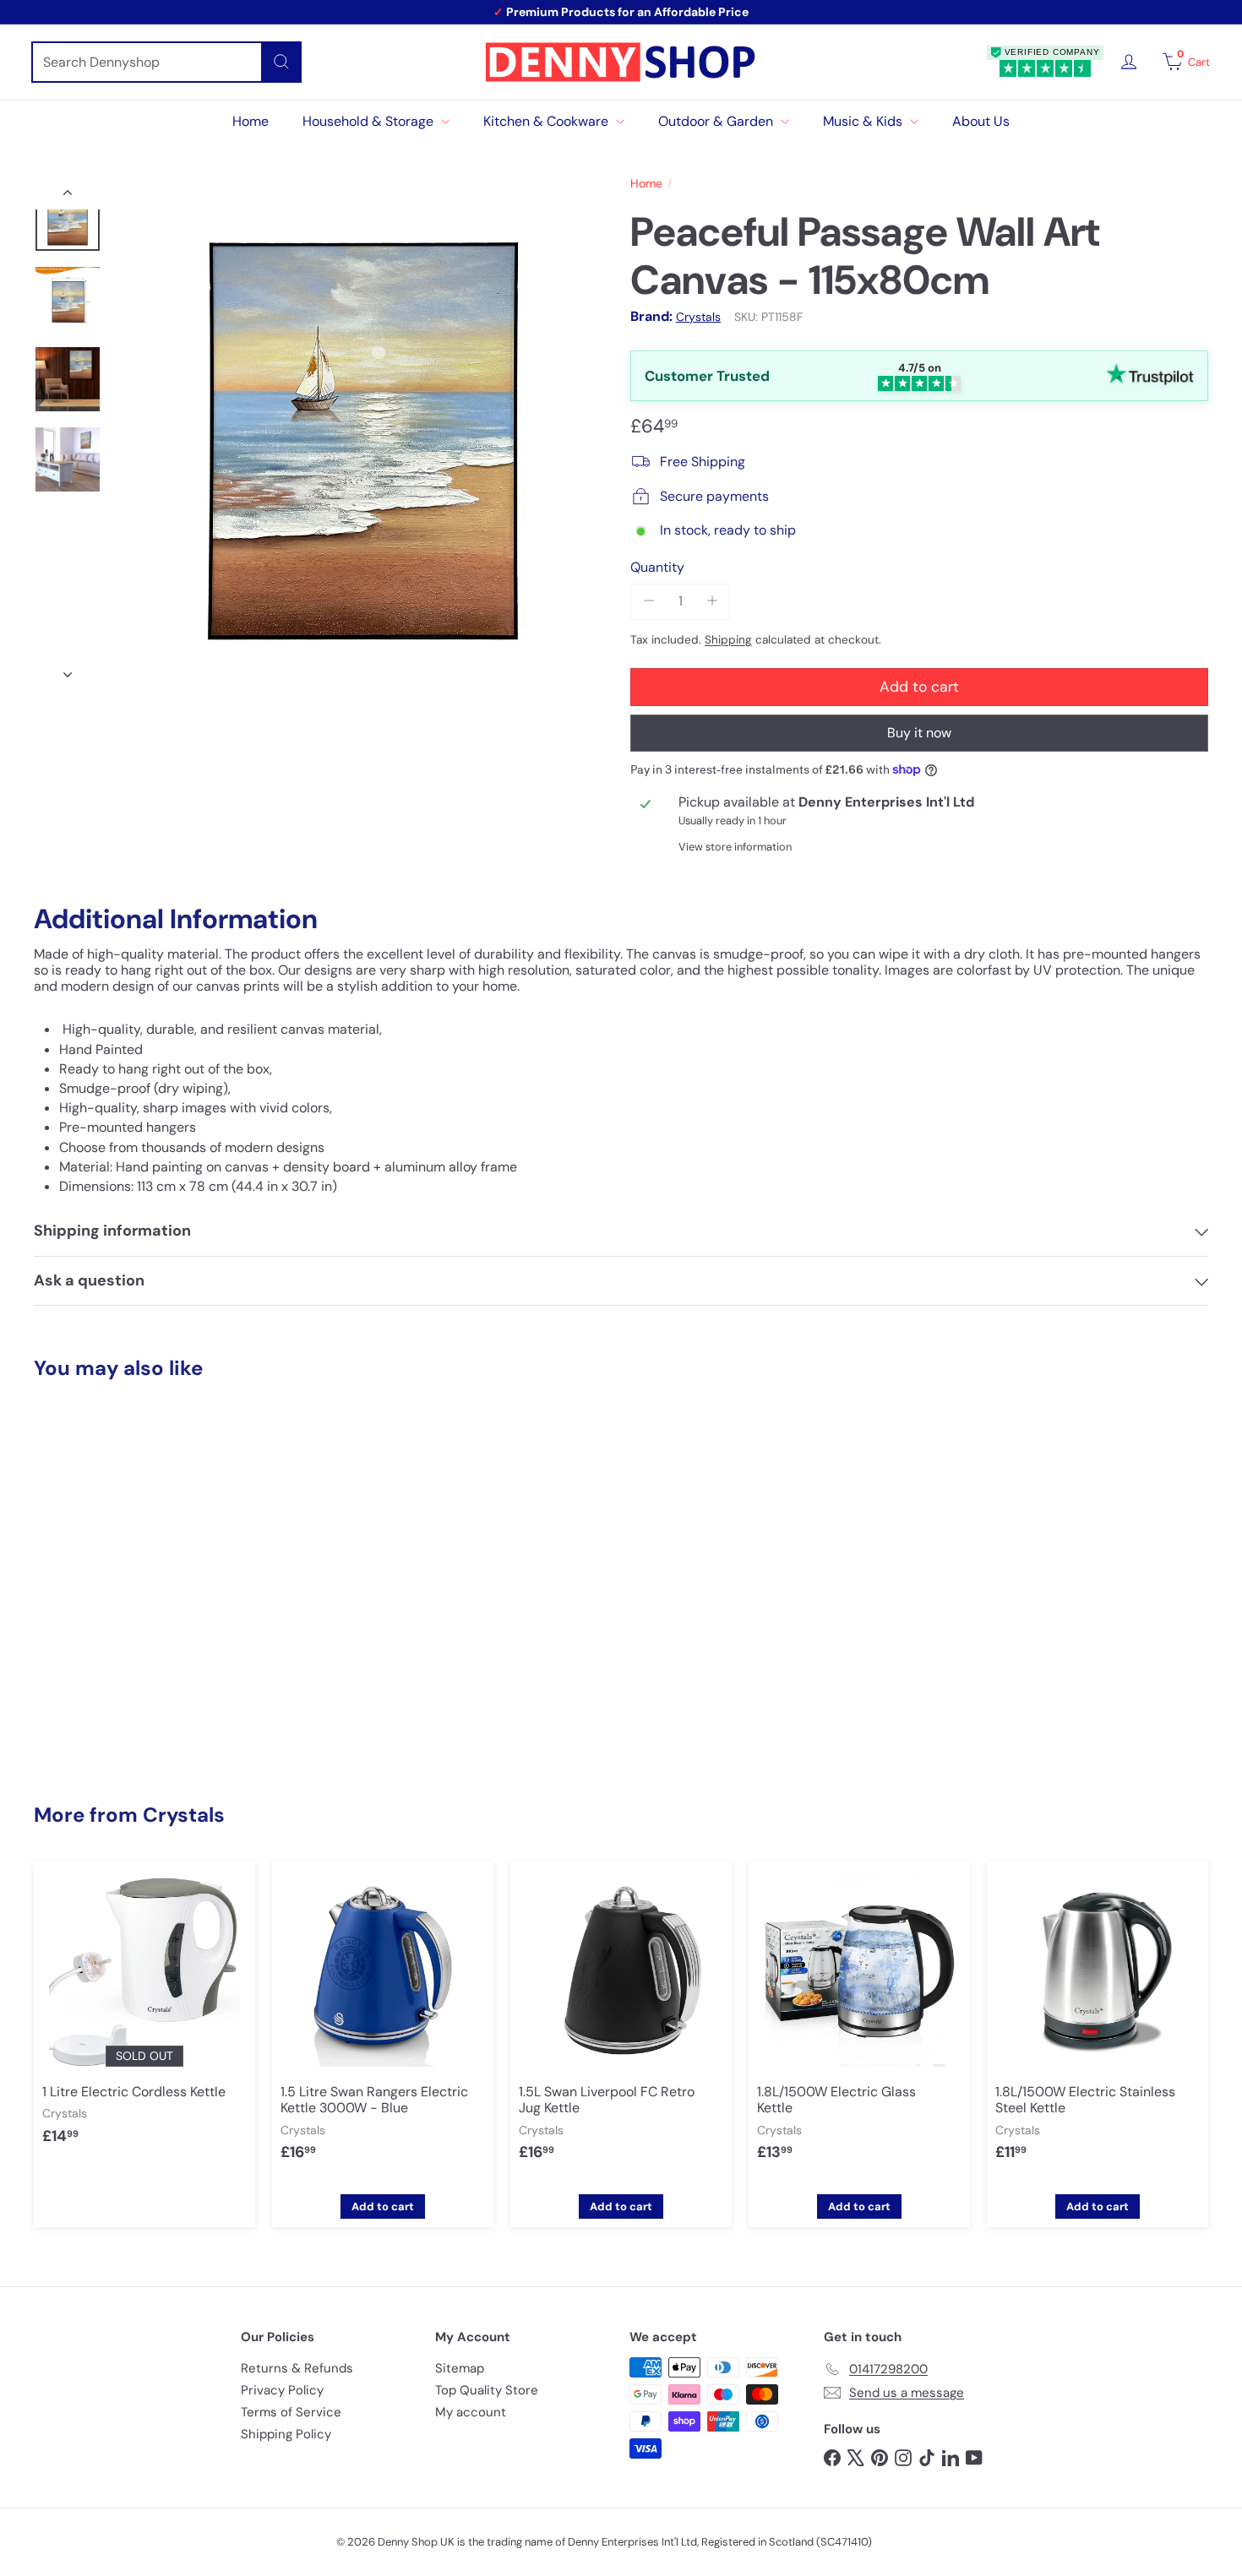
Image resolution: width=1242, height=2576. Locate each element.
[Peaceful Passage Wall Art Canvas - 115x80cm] (125, 1560)
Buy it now (919, 732)
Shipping (728, 639)
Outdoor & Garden (717, 121)
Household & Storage (370, 121)
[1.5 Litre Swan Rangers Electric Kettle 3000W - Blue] (383, 2024)
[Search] (281, 62)
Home (251, 121)
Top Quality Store (487, 2390)
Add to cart (125, 1723)
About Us (981, 121)
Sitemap (460, 2368)
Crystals (184, 1815)
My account (471, 2412)
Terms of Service (291, 2412)
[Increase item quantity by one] (712, 601)
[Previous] (68, 197)
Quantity (657, 566)
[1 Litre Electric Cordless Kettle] (144, 2016)
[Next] (68, 670)
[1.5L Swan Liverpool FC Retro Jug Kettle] (621, 2024)
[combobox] (166, 62)
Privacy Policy (282, 2390)
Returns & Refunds (297, 2368)
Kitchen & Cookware (547, 121)
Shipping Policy (286, 2434)
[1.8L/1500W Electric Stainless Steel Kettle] (1098, 2024)
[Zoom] (363, 434)
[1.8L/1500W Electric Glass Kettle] (859, 2024)
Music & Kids (864, 121)
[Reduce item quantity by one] (648, 601)
